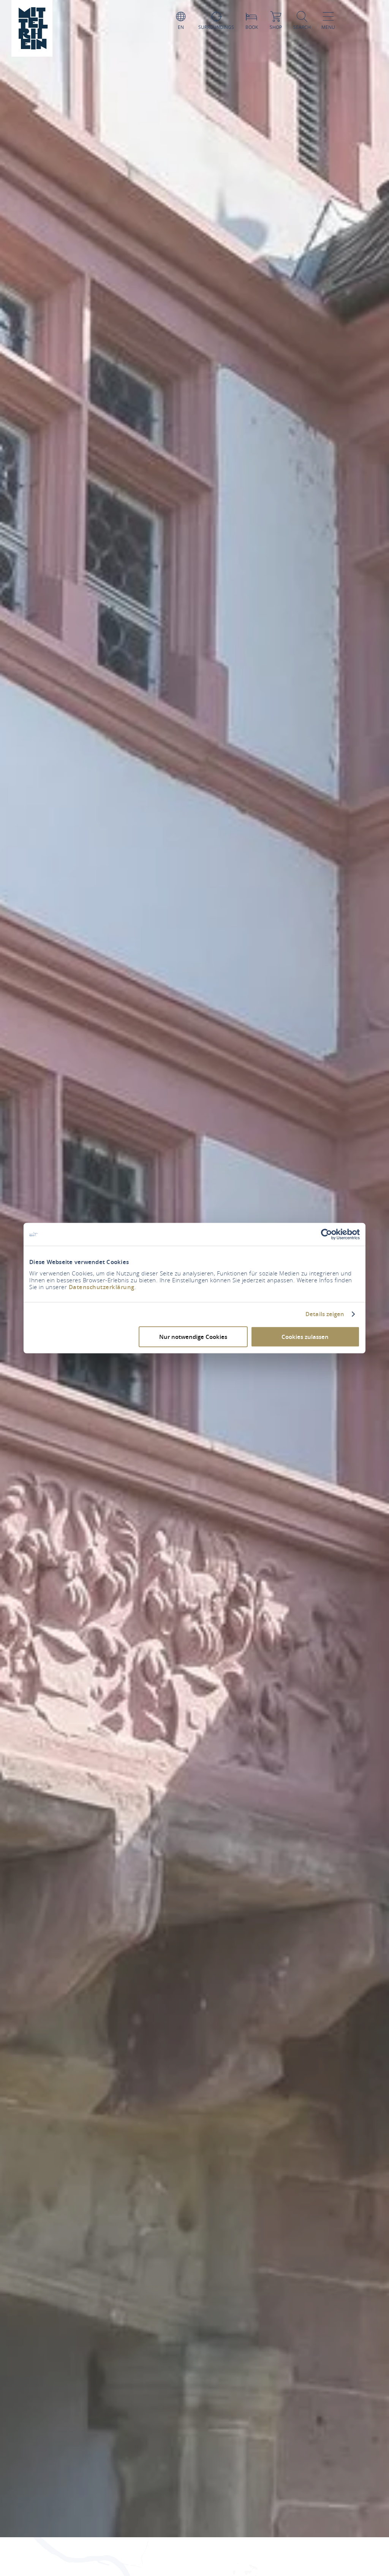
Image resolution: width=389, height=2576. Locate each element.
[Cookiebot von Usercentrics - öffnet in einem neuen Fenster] (327, 1234)
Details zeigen (325, 1314)
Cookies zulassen (305, 1336)
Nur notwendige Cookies (193, 1336)
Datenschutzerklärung (102, 1287)
